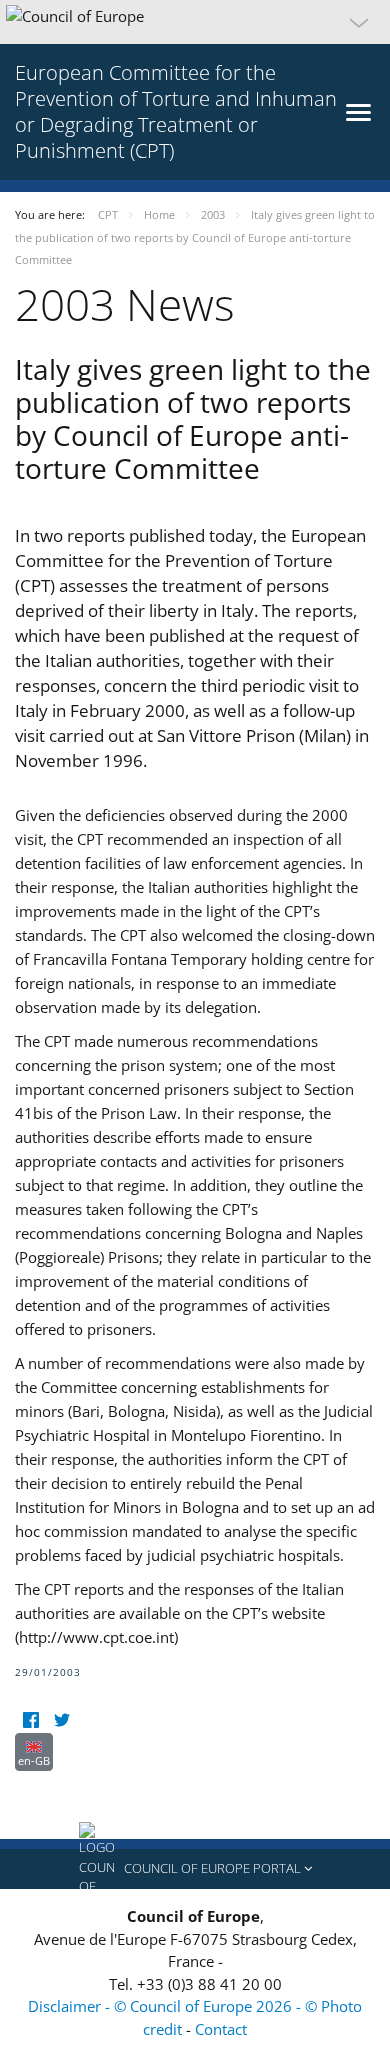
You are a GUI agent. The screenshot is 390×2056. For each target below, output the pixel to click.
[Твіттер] (61, 1720)
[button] (195, 22)
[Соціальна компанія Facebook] (30, 1720)
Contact (221, 2029)
